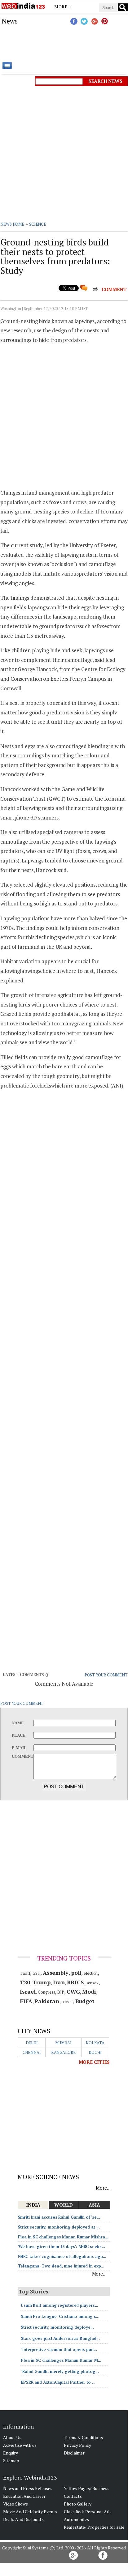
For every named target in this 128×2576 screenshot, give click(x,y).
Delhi (32, 2043)
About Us (12, 2437)
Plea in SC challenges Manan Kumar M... (61, 2360)
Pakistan (47, 2001)
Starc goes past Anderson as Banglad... (60, 2338)
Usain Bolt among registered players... (60, 2305)
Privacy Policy (77, 2445)
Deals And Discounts (23, 2519)
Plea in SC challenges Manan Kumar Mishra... (63, 2237)
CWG (73, 1991)
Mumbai (63, 2043)
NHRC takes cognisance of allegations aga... (62, 2256)
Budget (85, 2001)
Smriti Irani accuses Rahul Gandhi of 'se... (59, 2217)
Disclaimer (74, 2453)
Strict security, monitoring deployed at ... (59, 2227)
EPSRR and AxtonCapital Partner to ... (58, 2382)
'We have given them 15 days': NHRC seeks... (62, 2246)
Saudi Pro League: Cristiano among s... (60, 2316)
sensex (93, 1983)
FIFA (26, 2001)
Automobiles (76, 2519)
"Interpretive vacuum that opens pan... (59, 2349)
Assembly (56, 1973)
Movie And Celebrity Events (30, 2512)
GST (36, 1973)
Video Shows (15, 2504)
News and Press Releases (28, 2488)
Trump (42, 1982)
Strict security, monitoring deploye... (57, 2327)
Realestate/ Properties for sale (94, 2527)
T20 (25, 1982)
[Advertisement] (64, 43)
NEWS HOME (12, 224)
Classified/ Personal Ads (88, 2512)
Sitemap (11, 2461)
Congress (46, 1992)
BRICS (75, 1982)
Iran (59, 1982)
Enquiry (11, 2453)
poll (76, 1973)
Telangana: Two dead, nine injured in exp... (61, 2266)
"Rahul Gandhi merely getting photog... (60, 2371)
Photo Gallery (78, 2504)
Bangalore (63, 2052)
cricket (67, 2002)
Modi (89, 1991)
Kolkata (95, 2043)
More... (103, 2188)
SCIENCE (38, 224)
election (91, 1973)
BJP (61, 1992)
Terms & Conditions (83, 2437)
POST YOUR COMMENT (106, 1675)
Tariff (25, 1973)
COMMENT (114, 289)
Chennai (32, 2052)
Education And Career (24, 2496)
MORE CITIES (94, 2062)
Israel (28, 1991)
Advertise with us (20, 2445)
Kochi (95, 2052)
